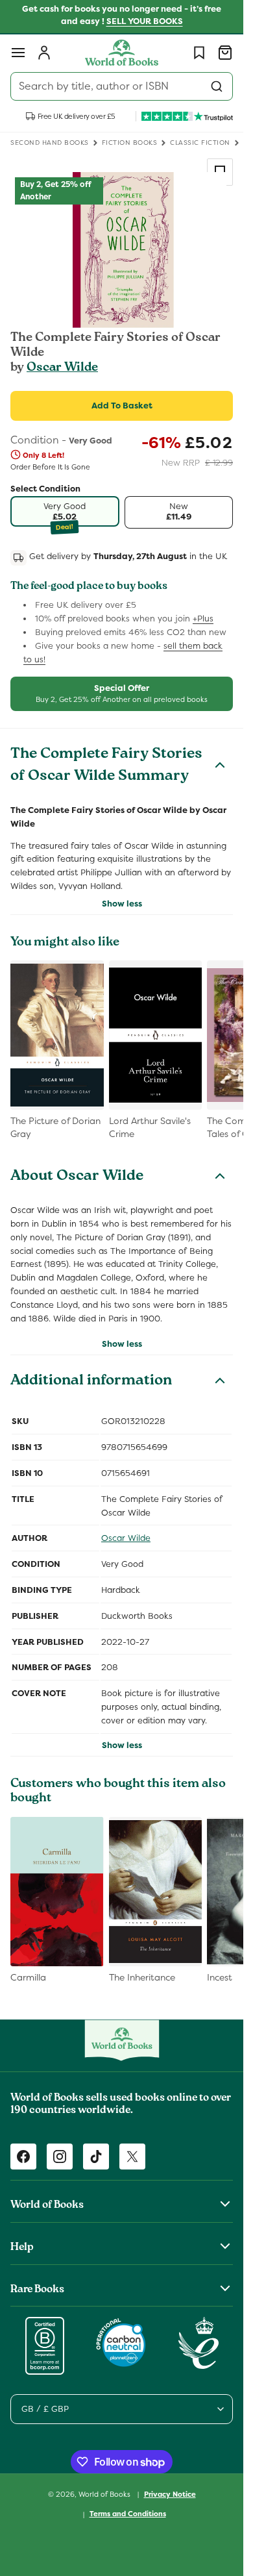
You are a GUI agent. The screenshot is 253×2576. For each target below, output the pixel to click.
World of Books (105, 2494)
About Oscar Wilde (77, 1177)
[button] (18, 53)
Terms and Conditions (128, 2514)
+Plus (203, 619)
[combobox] (122, 86)
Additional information (91, 1382)
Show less (122, 904)
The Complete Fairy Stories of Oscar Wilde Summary (106, 766)
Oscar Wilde (62, 368)
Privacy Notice (170, 2494)
